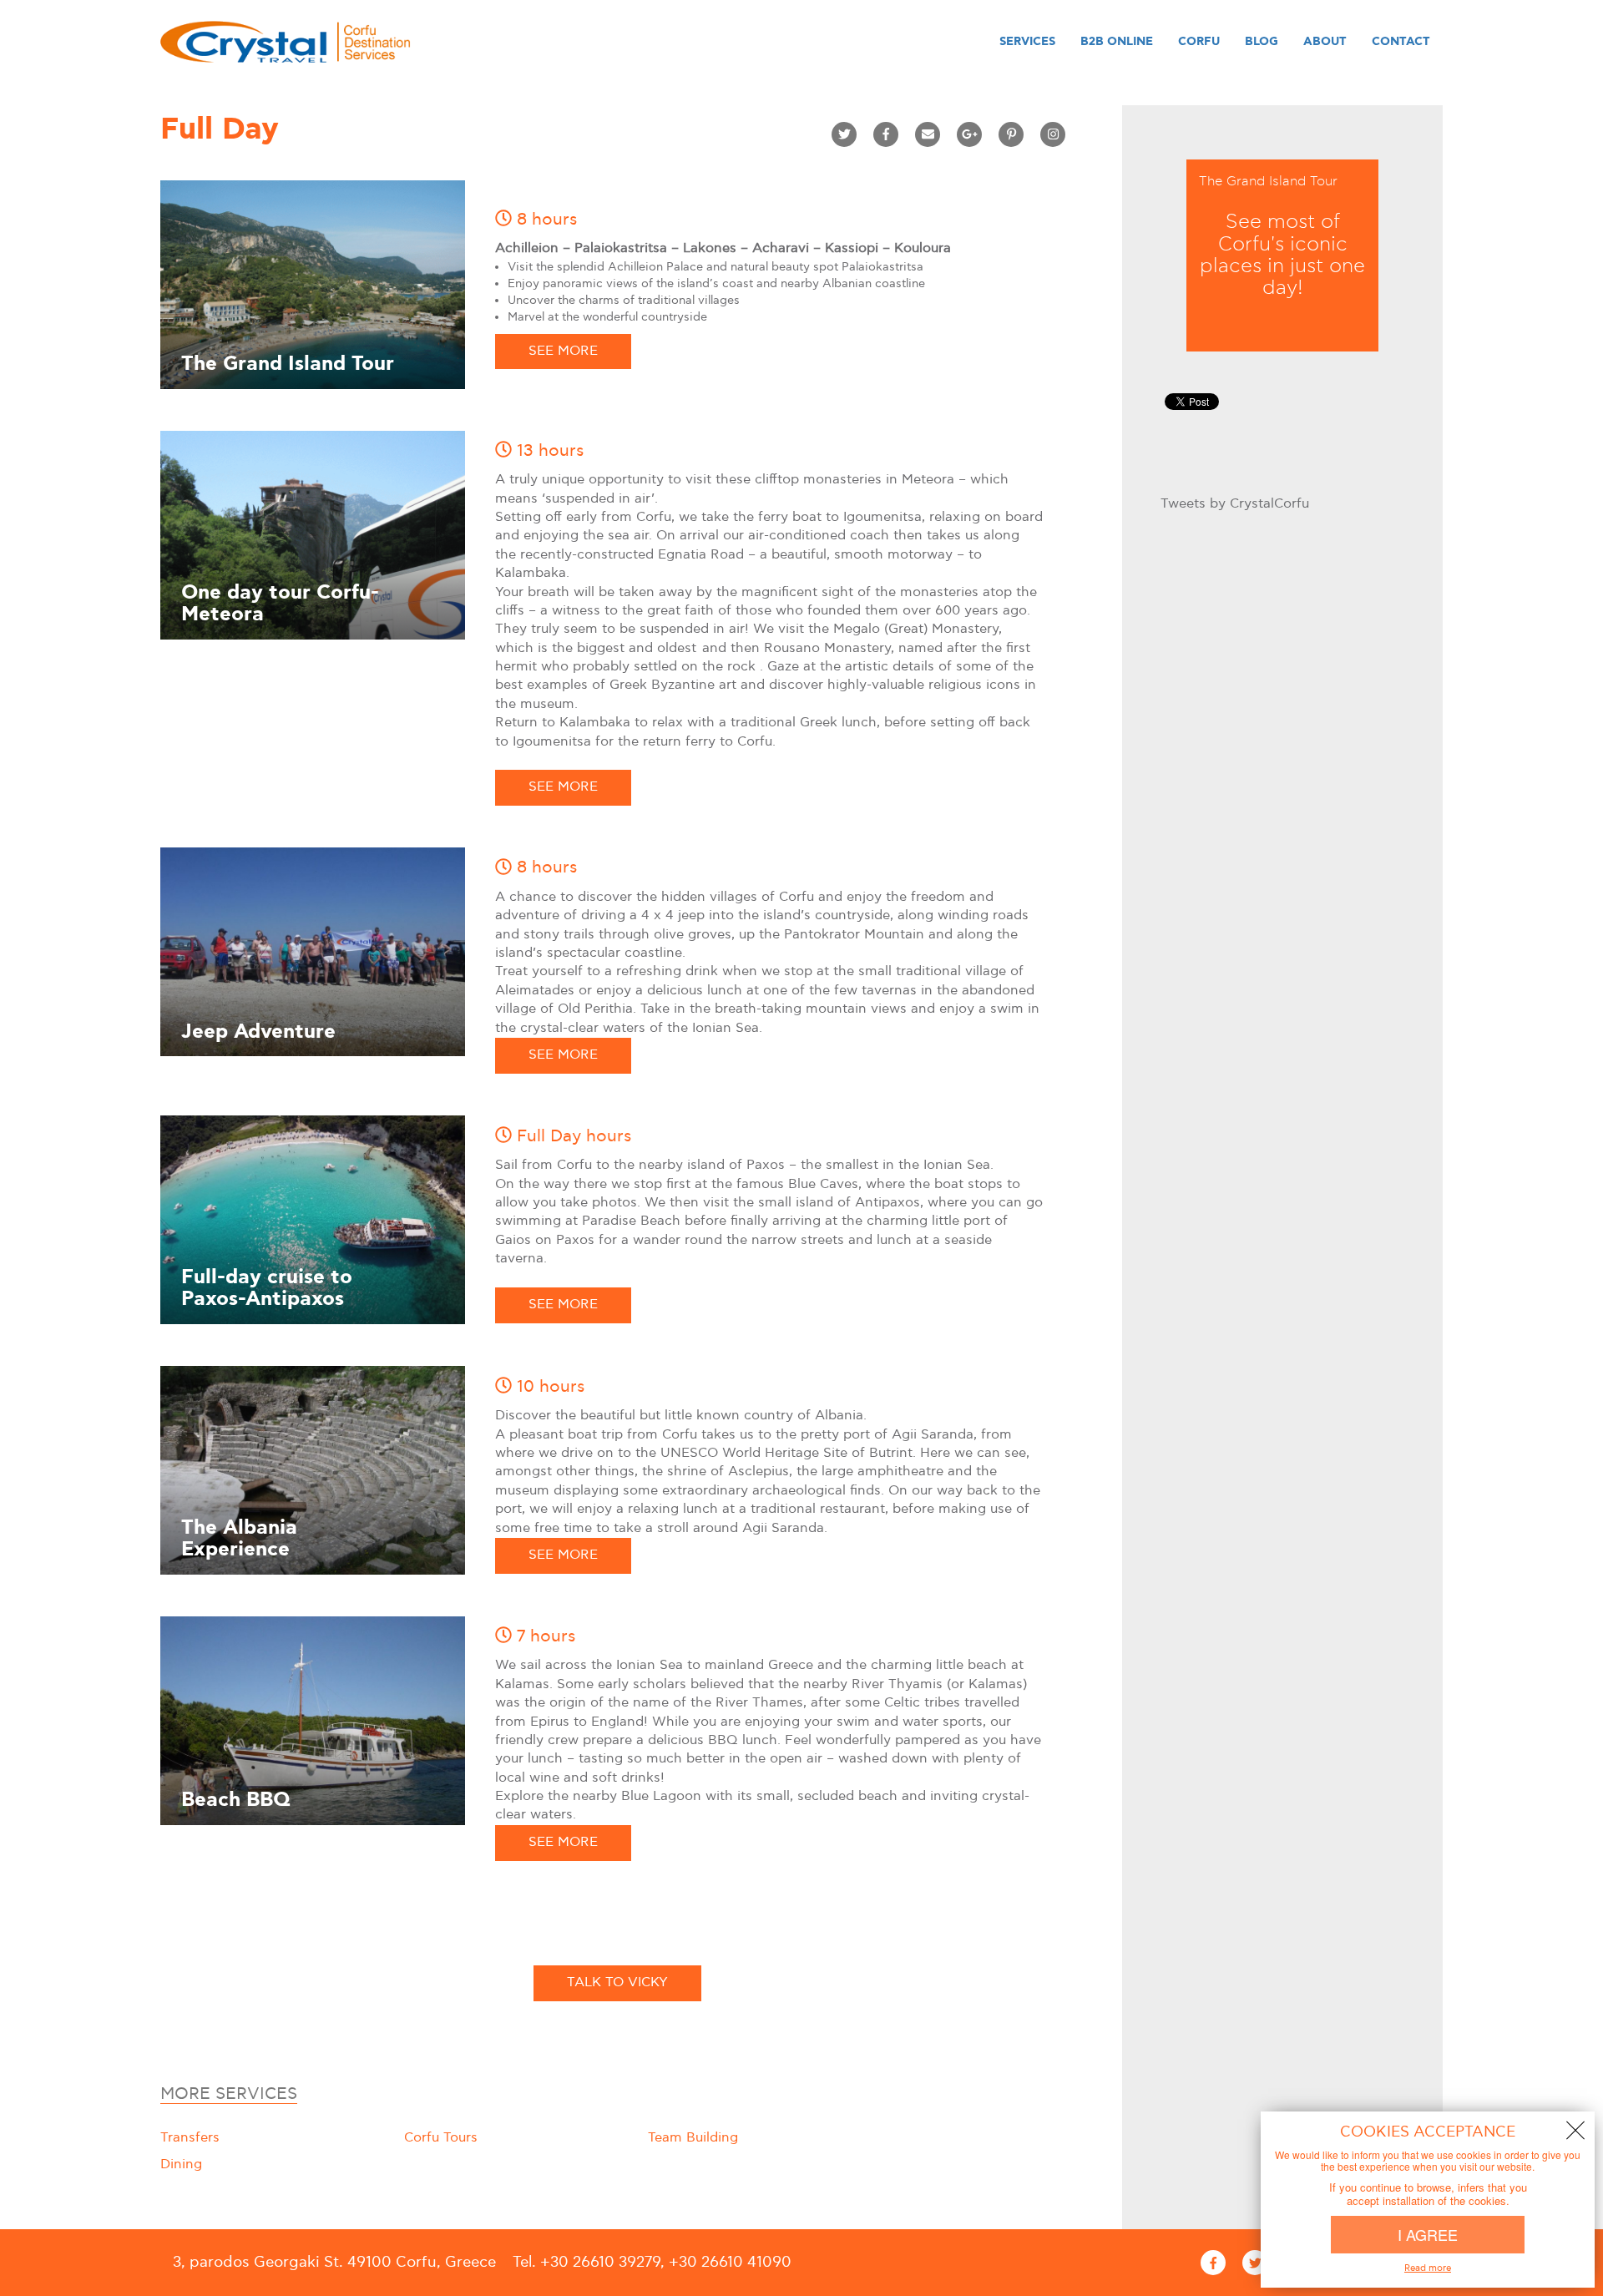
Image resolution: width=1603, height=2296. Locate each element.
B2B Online (1117, 42)
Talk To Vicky (617, 1982)
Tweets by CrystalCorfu (1235, 504)
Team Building (693, 2138)
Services (1027, 42)
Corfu (1199, 42)
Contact (1401, 42)
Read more (1428, 2268)
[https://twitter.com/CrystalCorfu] (1255, 2263)
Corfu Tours (441, 2138)
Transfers (190, 2138)
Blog (1262, 42)
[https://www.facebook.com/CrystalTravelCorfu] (1213, 2263)
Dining (181, 2165)
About (1325, 42)
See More (563, 351)
